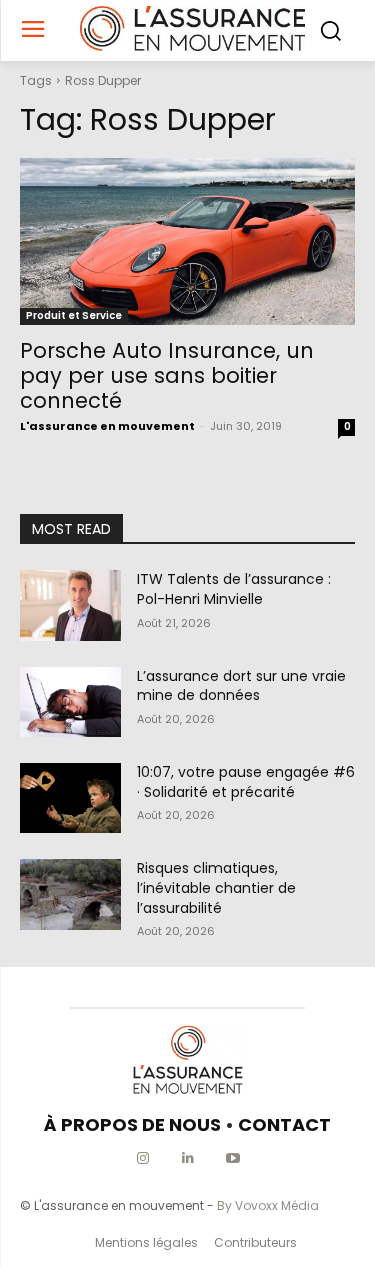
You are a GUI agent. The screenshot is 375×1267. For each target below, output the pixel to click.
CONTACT (284, 1124)
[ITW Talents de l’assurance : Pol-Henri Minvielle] (70, 605)
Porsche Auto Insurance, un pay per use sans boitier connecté (167, 375)
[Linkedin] (187, 1158)
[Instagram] (142, 1158)
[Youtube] (232, 1158)
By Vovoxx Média (268, 1205)
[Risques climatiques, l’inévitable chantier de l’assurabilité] (70, 894)
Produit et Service (74, 315)
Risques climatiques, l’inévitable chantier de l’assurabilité (216, 887)
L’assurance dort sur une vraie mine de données (241, 686)
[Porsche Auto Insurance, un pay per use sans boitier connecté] (187, 242)
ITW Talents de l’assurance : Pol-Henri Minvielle (234, 589)
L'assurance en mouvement (107, 426)
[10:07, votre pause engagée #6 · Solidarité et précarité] (70, 798)
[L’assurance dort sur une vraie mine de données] (70, 702)
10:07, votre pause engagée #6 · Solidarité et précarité (246, 782)
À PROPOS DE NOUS (132, 1124)
